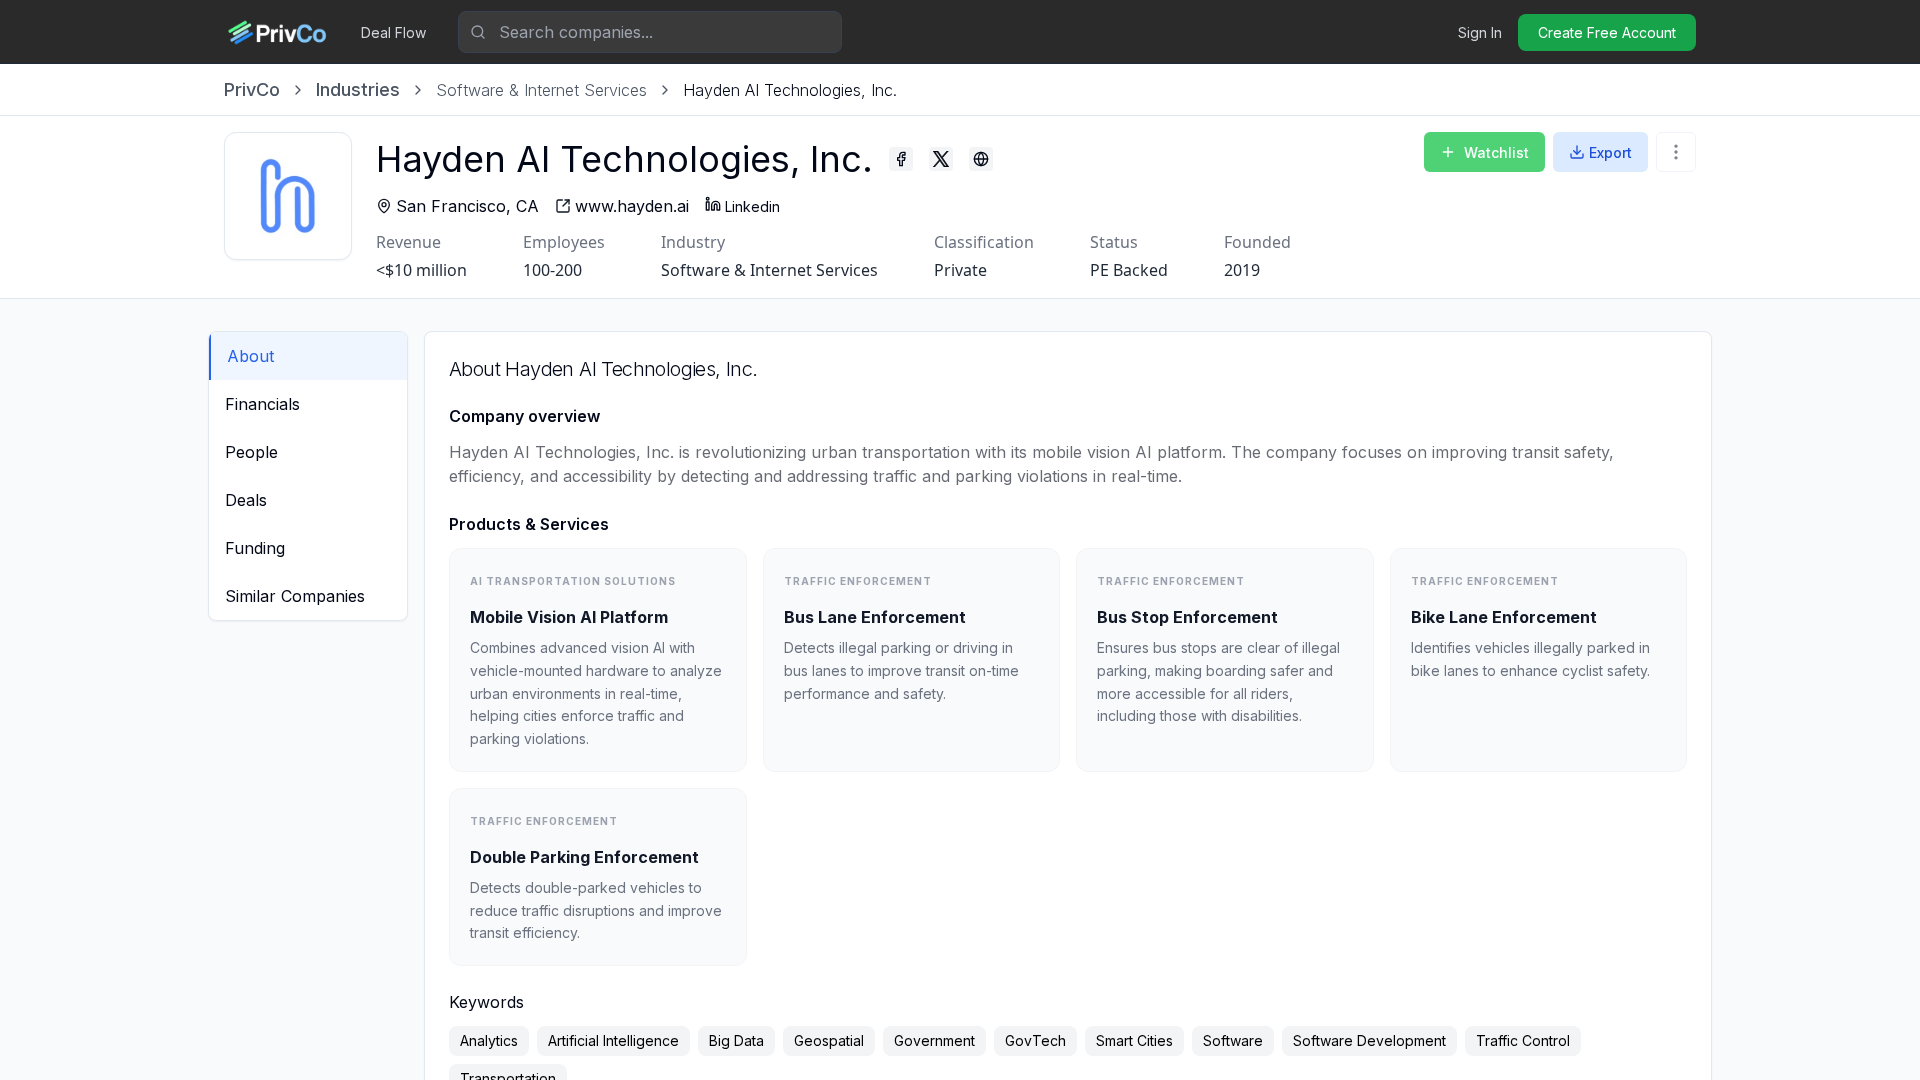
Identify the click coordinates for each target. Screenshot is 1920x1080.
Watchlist (1496, 152)
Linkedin (752, 206)
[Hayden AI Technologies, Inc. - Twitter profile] (941, 159)
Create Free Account (1607, 32)
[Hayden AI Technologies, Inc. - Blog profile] (981, 159)
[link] (790, 90)
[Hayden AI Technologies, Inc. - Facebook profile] (901, 159)
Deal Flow (393, 32)
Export (1610, 152)
